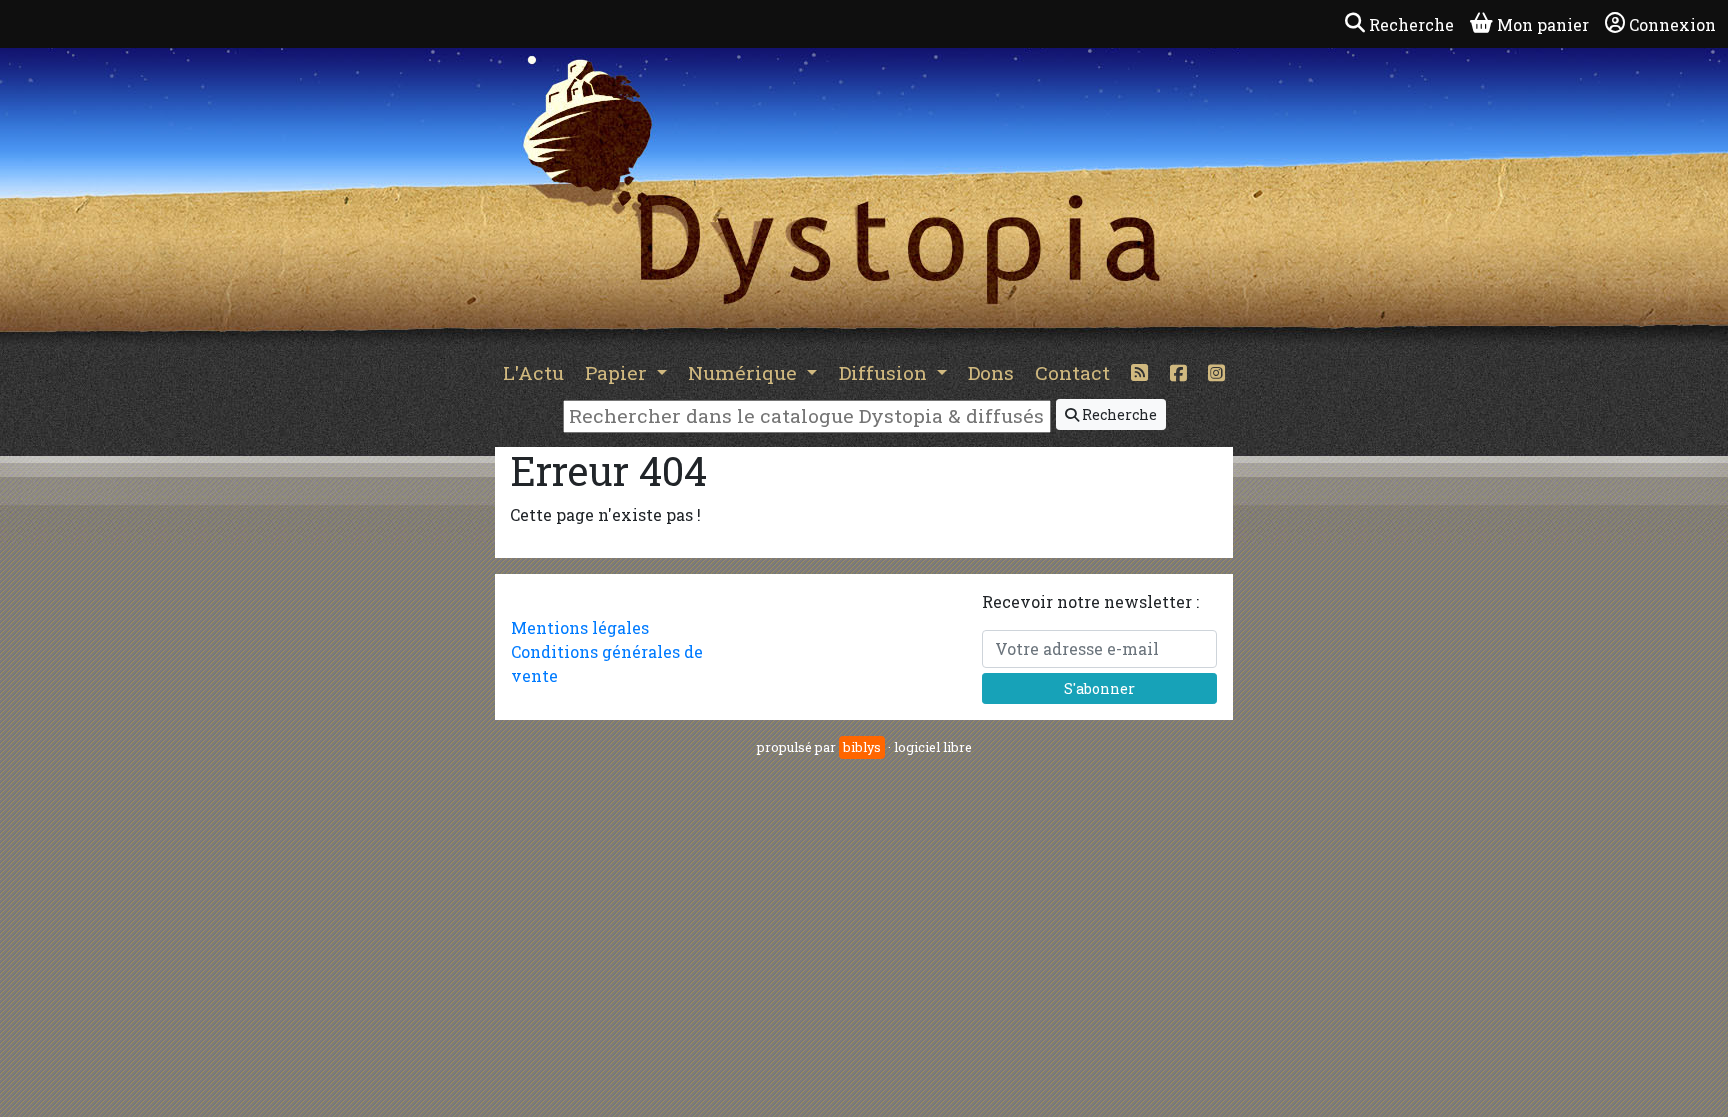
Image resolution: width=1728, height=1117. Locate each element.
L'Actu (533, 372)
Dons (991, 372)
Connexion (1672, 24)
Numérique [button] (745, 372)
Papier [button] (618, 372)
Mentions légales (580, 627)
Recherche (1118, 414)
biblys (862, 747)
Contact (1072, 372)
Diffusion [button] (885, 372)
